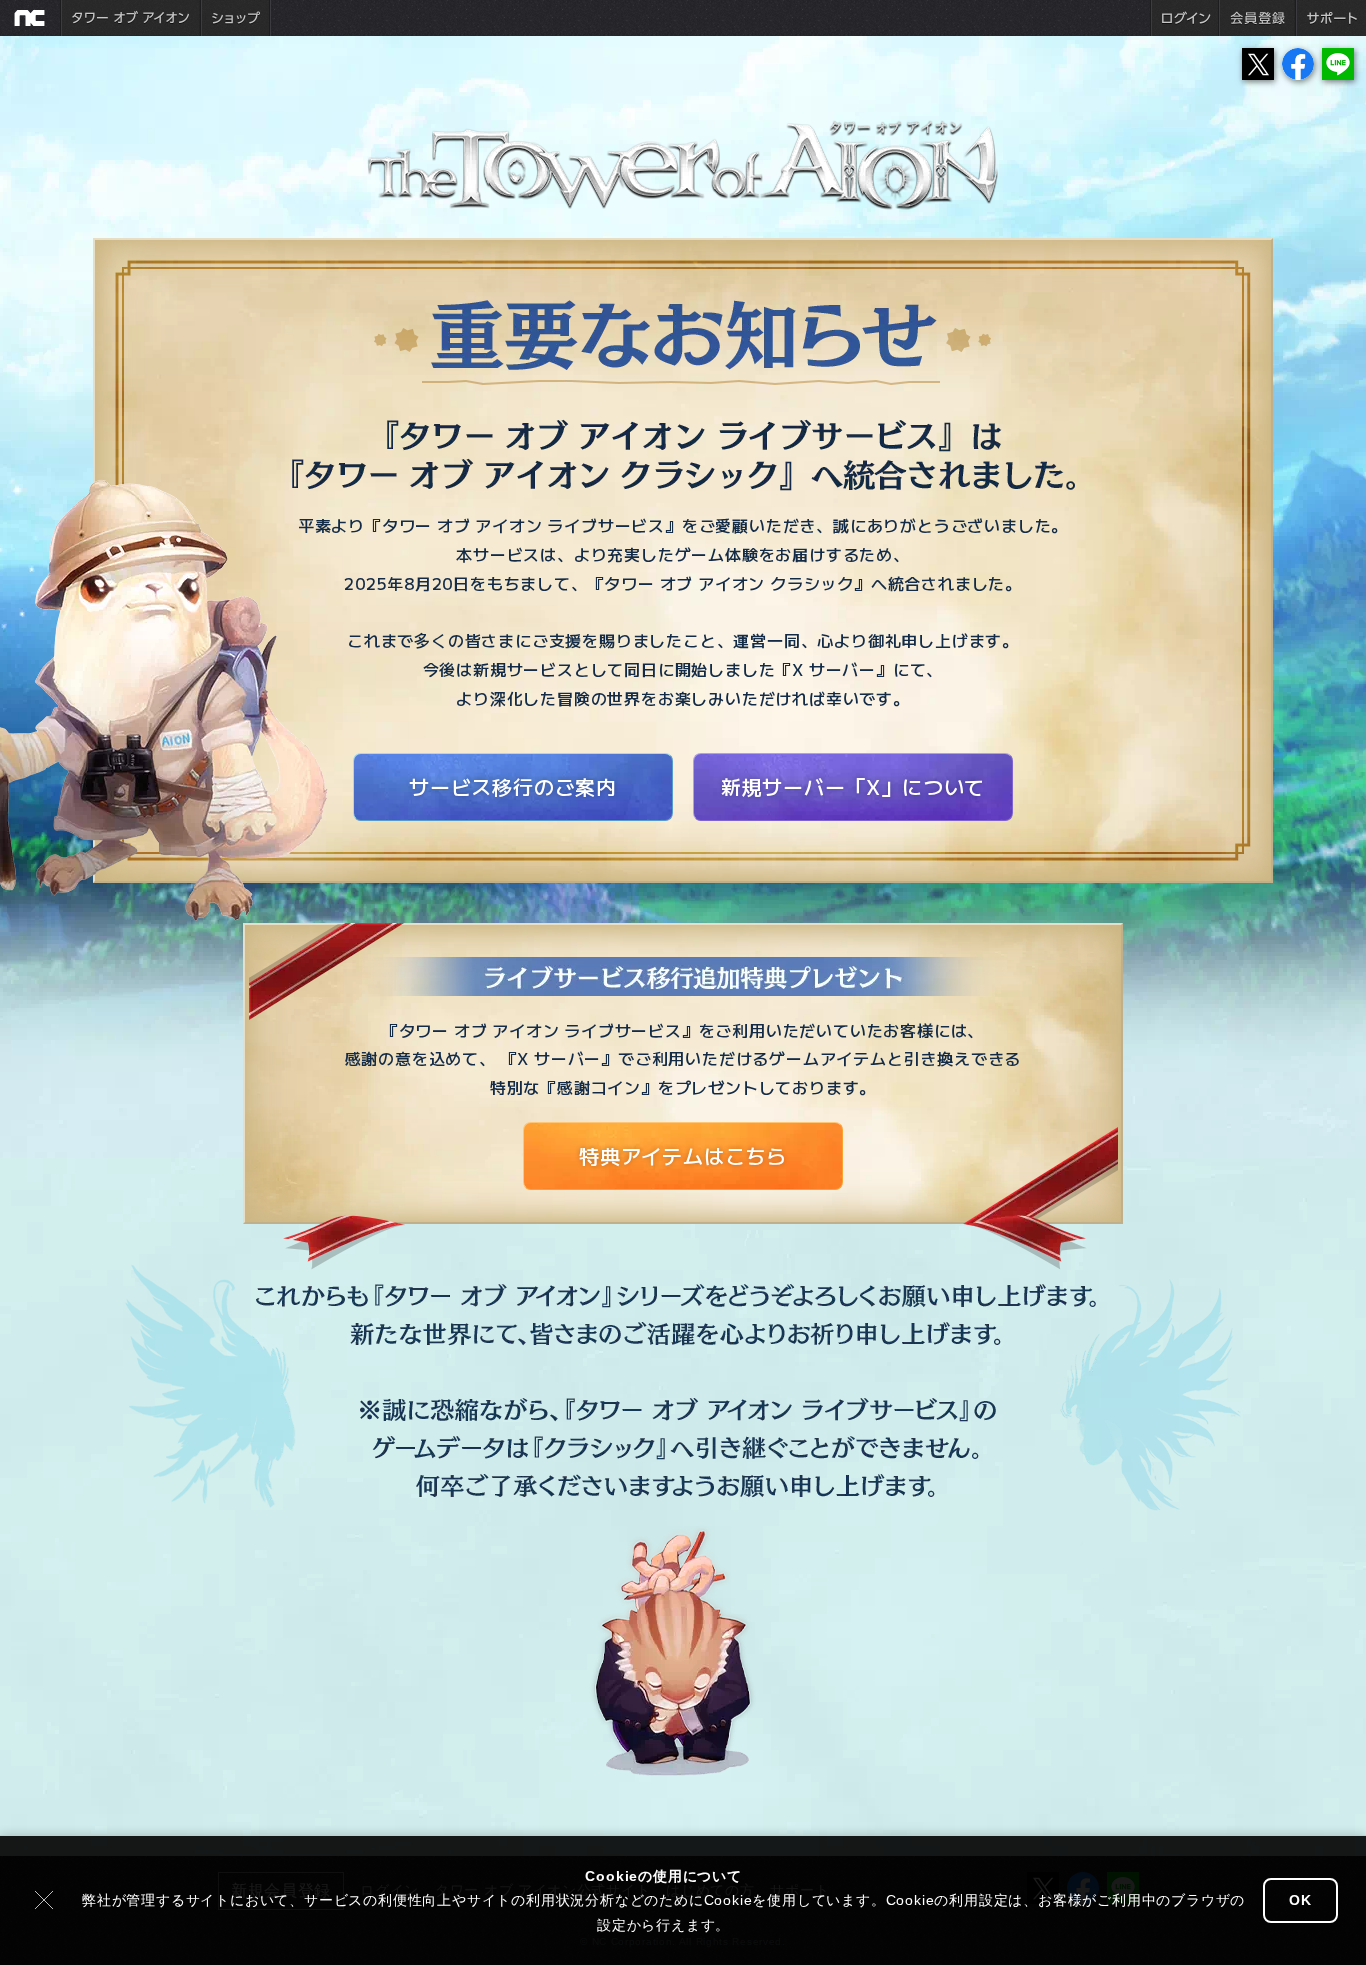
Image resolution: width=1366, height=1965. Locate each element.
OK (1300, 1900)
